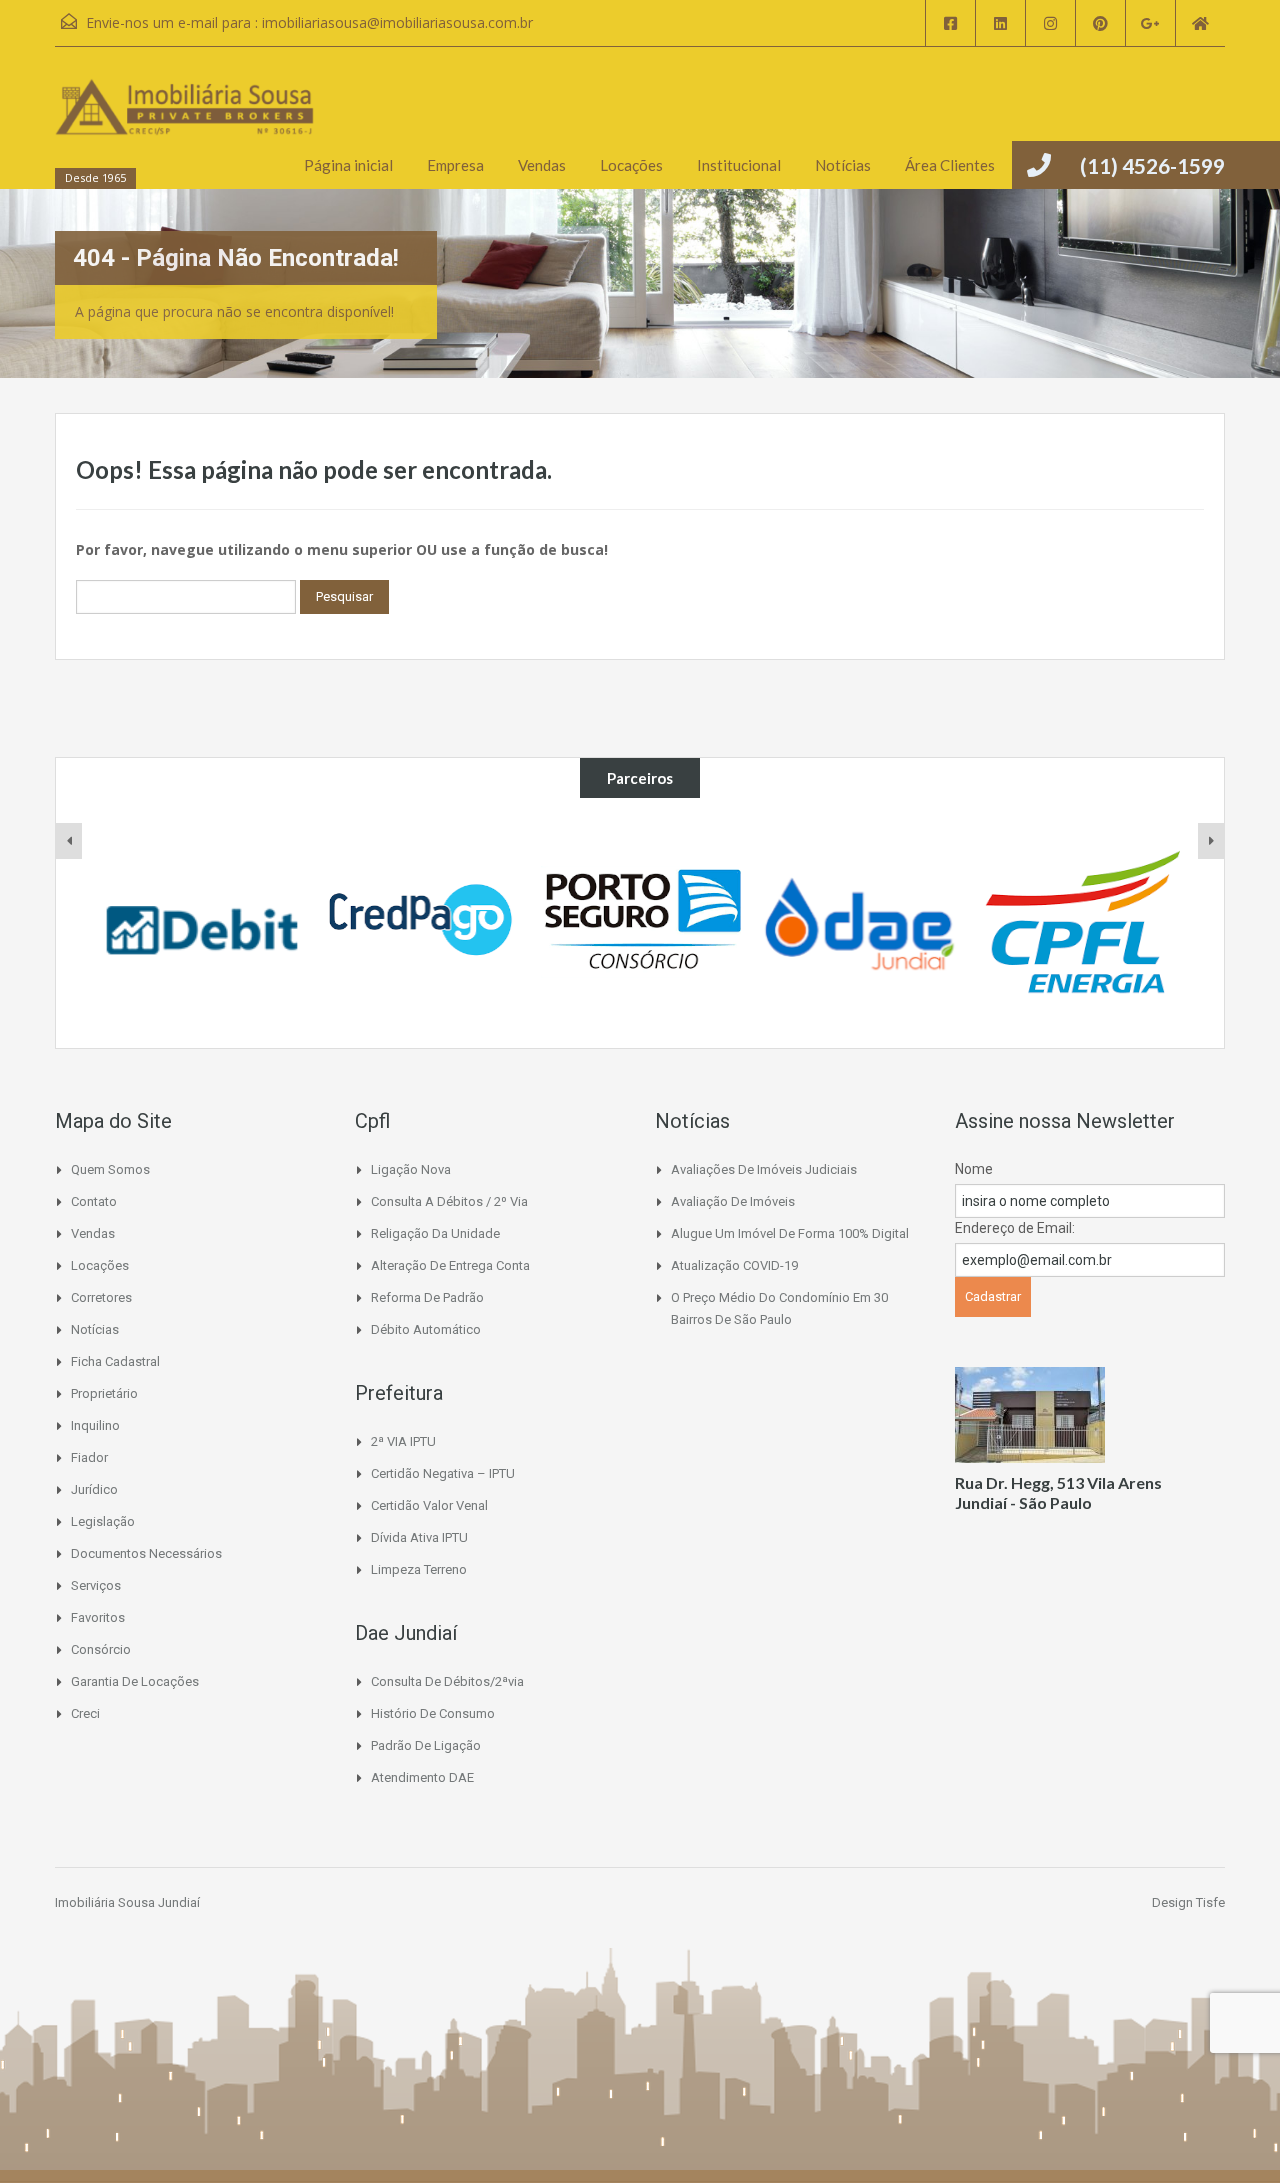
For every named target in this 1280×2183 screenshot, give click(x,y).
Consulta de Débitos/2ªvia (447, 1681)
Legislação (103, 1521)
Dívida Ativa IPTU (419, 1537)
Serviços (96, 1585)
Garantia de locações (135, 1681)
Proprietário (104, 1393)
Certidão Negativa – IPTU (443, 1473)
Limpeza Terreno (419, 1569)
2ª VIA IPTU (403, 1441)
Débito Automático (426, 1329)
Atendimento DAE (422, 1777)
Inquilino (95, 1425)
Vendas (542, 165)
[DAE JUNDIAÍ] (861, 923)
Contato (94, 1201)
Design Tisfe (1188, 1902)
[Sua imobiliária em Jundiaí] (185, 127)
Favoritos (98, 1617)
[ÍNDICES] (202, 923)
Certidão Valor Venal (429, 1505)
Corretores (101, 1297)
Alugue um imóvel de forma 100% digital (790, 1233)
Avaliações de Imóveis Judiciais (764, 1169)
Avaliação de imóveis (733, 1201)
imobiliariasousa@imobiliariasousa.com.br (397, 22)
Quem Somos (110, 1169)
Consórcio (101, 1649)
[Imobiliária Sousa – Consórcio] (641, 923)
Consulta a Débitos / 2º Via (449, 1201)
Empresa (455, 165)
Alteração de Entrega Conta (450, 1265)
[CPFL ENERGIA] (1080, 923)
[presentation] (69, 841)
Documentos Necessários (146, 1553)
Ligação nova (411, 1169)
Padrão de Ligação (426, 1745)
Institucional (739, 165)
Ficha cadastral (115, 1361)
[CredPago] (422, 923)
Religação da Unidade (435, 1233)
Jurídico (94, 1489)
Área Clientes (950, 165)
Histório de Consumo (433, 1713)
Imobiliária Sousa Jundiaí (127, 1902)
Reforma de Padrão (427, 1297)
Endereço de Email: (1015, 1228)
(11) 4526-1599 (1152, 165)
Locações (631, 165)
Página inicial (348, 165)
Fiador (89, 1457)
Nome (974, 1169)
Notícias (843, 165)
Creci (85, 1713)
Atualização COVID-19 (734, 1265)
